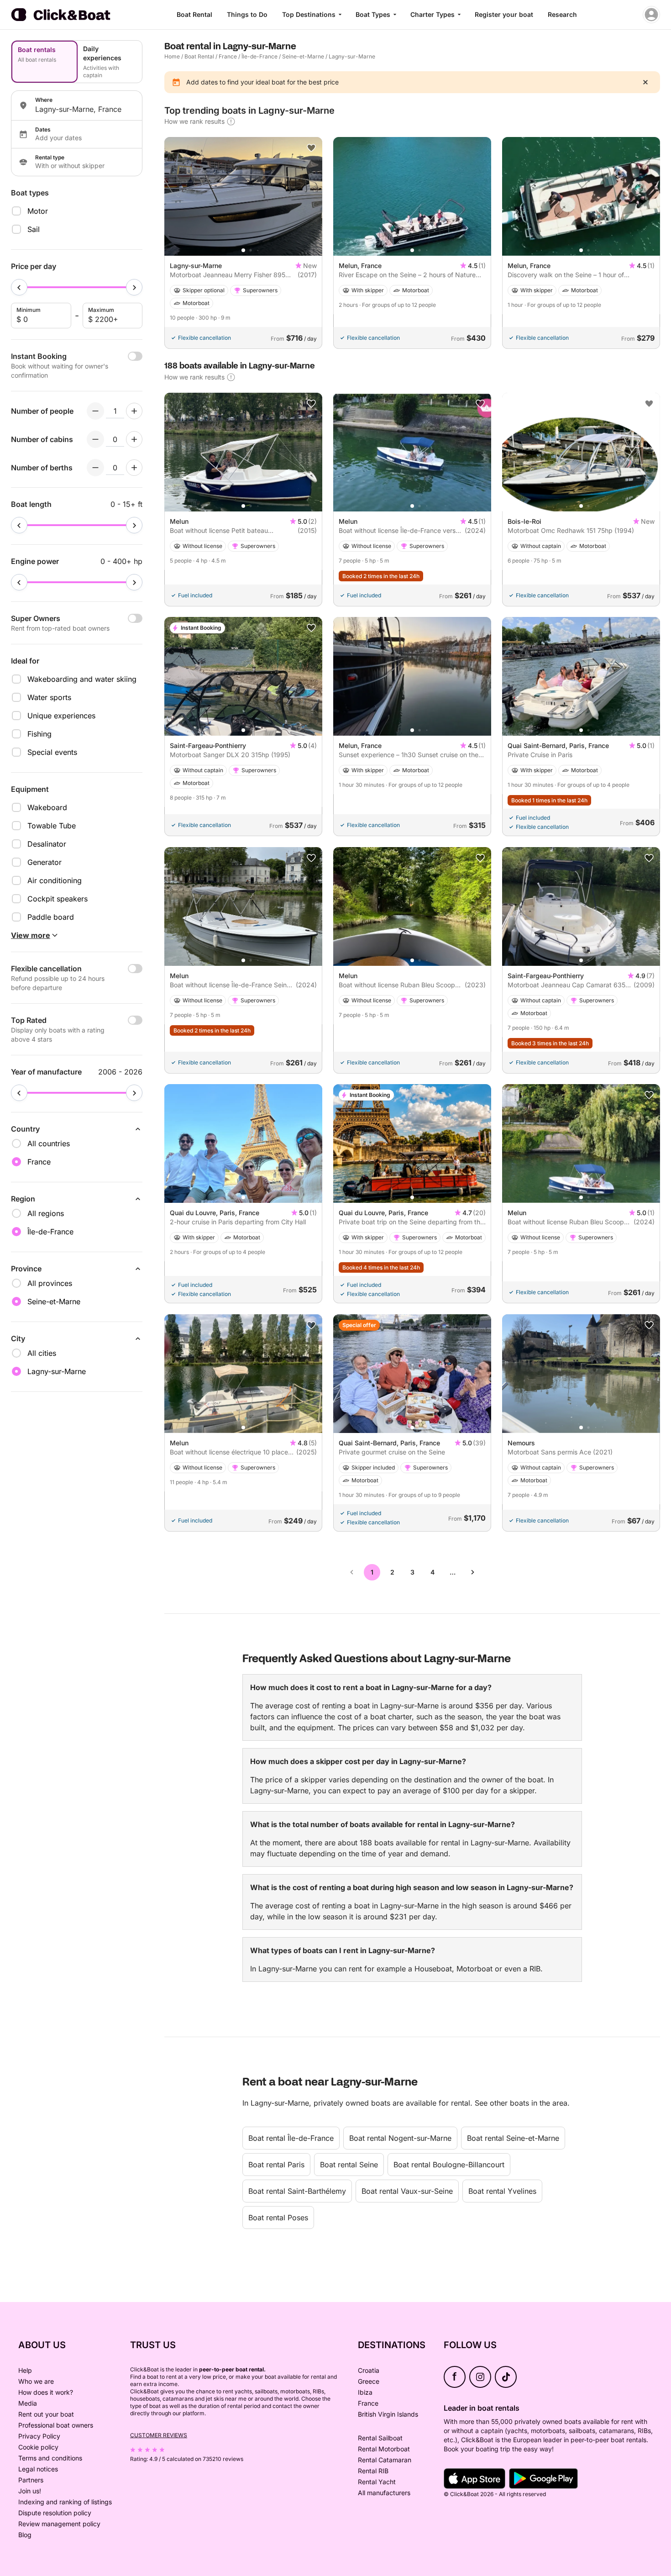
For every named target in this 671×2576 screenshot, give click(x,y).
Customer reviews (159, 2435)
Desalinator (47, 844)
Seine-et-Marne (303, 56)
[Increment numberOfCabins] (134, 439)
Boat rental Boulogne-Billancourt (449, 2165)
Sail (34, 229)
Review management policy (59, 2524)
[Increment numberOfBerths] (134, 468)
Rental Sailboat (380, 2438)
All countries (49, 1143)
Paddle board (51, 917)
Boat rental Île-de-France (291, 2138)
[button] (243, 250)
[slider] (19, 287)
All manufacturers (384, 2493)
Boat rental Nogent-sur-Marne (400, 2138)
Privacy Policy (39, 2436)
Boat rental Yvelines (502, 2191)
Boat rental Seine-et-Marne (513, 2138)
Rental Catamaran (385, 2460)
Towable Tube (52, 826)
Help (25, 2370)
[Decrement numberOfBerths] (95, 468)
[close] (645, 82)
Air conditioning (55, 880)
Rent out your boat (46, 2414)
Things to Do (247, 14)
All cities (42, 1353)
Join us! (30, 2491)
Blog (25, 2535)
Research (562, 14)
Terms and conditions (50, 2458)
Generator (45, 862)
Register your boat (504, 14)
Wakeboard (47, 807)
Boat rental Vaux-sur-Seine (407, 2191)
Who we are (36, 2381)
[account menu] (651, 15)
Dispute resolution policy (55, 2513)
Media (28, 2403)
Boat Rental (194, 14)
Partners (31, 2480)
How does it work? (46, 2392)
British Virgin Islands (388, 2414)
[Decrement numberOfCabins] (95, 439)
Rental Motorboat (384, 2449)
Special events (52, 752)
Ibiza (365, 2392)
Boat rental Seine (349, 2165)
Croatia (369, 2370)
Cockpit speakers (58, 899)
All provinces (50, 1283)
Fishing (39, 734)
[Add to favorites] (311, 148)
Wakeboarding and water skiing (82, 679)
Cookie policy (38, 2447)
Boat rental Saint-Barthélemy (297, 2191)
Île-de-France (259, 56)
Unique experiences (61, 716)
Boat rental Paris (276, 2165)
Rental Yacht (377, 2482)
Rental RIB (373, 2471)
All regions (46, 1213)
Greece (369, 2381)
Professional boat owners (56, 2425)
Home (172, 56)
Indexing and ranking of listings (65, 2502)
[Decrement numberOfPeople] (95, 411)
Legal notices (38, 2469)
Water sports (49, 697)
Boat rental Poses (278, 2218)
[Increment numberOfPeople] (134, 411)
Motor (38, 211)
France (228, 56)
